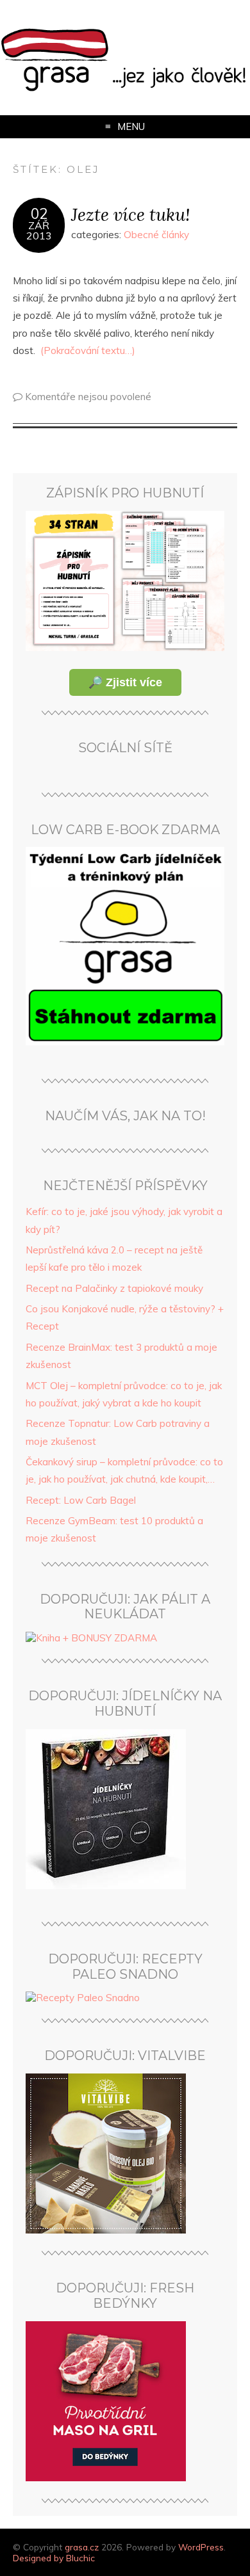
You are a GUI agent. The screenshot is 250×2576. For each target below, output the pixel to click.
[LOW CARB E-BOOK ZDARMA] (125, 1042)
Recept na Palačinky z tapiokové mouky (114, 1288)
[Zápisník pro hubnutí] (125, 648)
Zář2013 (39, 230)
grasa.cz (82, 2547)
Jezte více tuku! (130, 214)
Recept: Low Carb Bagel (81, 1500)
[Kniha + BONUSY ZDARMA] (91, 1638)
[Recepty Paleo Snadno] (83, 1998)
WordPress (201, 2547)
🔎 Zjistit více (125, 682)
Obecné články (156, 235)
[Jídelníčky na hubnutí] (106, 1886)
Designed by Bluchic (54, 2558)
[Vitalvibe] (106, 2230)
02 (39, 214)
